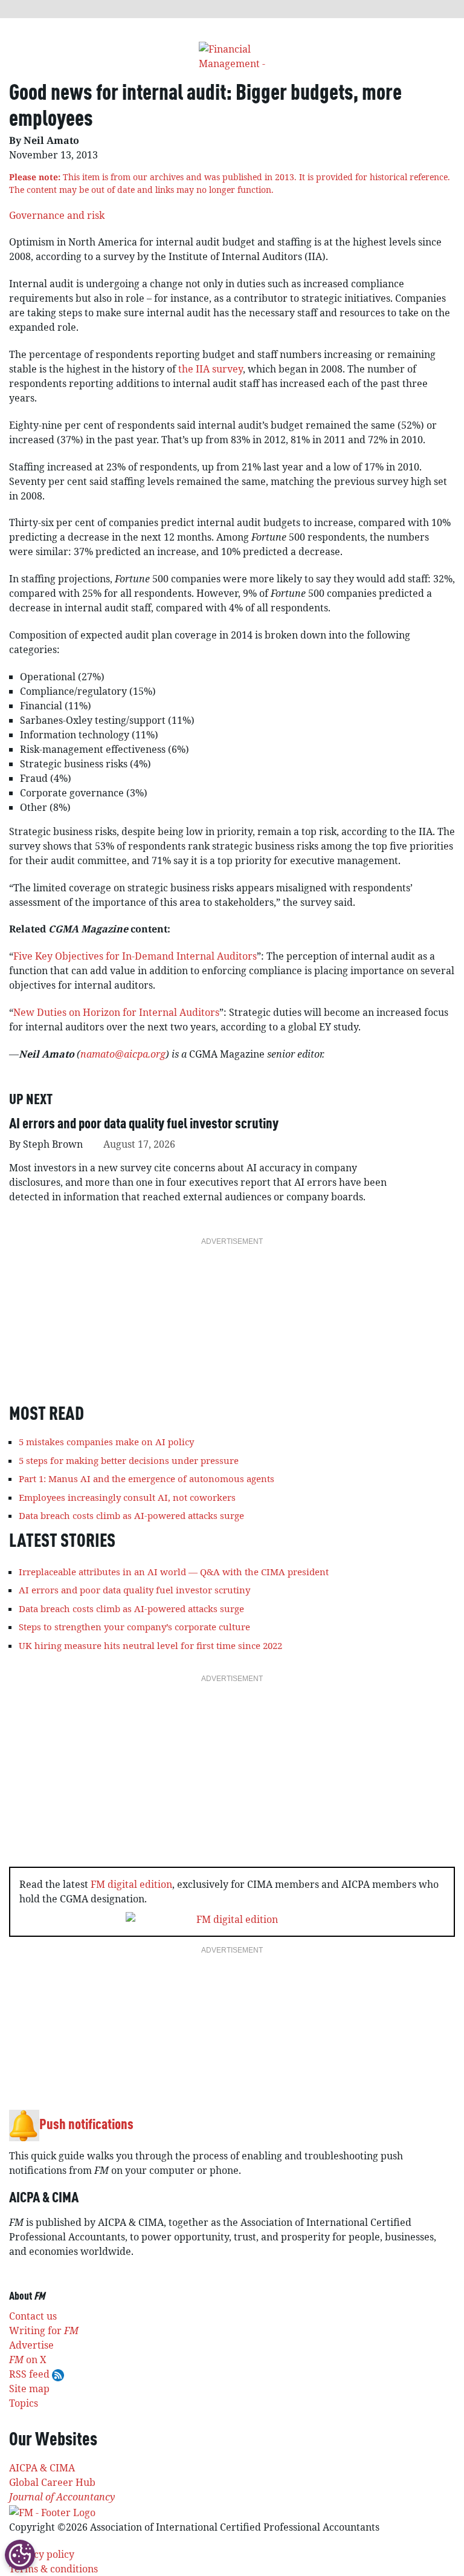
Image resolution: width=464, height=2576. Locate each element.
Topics (24, 2403)
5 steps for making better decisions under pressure (129, 1460)
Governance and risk (57, 215)
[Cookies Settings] (20, 2555)
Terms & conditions (53, 2569)
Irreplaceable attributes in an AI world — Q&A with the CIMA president (174, 1572)
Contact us (33, 2316)
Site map (29, 2389)
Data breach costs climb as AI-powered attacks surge (131, 1515)
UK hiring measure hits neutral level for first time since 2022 (150, 1645)
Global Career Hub (52, 2482)
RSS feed (31, 2374)
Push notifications (86, 2126)
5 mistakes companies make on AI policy (106, 1442)
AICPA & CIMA (42, 2468)
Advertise (31, 2345)
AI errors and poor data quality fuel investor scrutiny (144, 1125)
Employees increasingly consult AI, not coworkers (127, 1497)
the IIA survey (211, 369)
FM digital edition (131, 1884)
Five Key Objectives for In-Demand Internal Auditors (135, 956)
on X (28, 2360)
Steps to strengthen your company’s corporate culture (134, 1627)
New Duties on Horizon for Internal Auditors (116, 1012)
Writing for (44, 2330)
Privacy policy (42, 2554)
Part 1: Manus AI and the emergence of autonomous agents (147, 1478)
